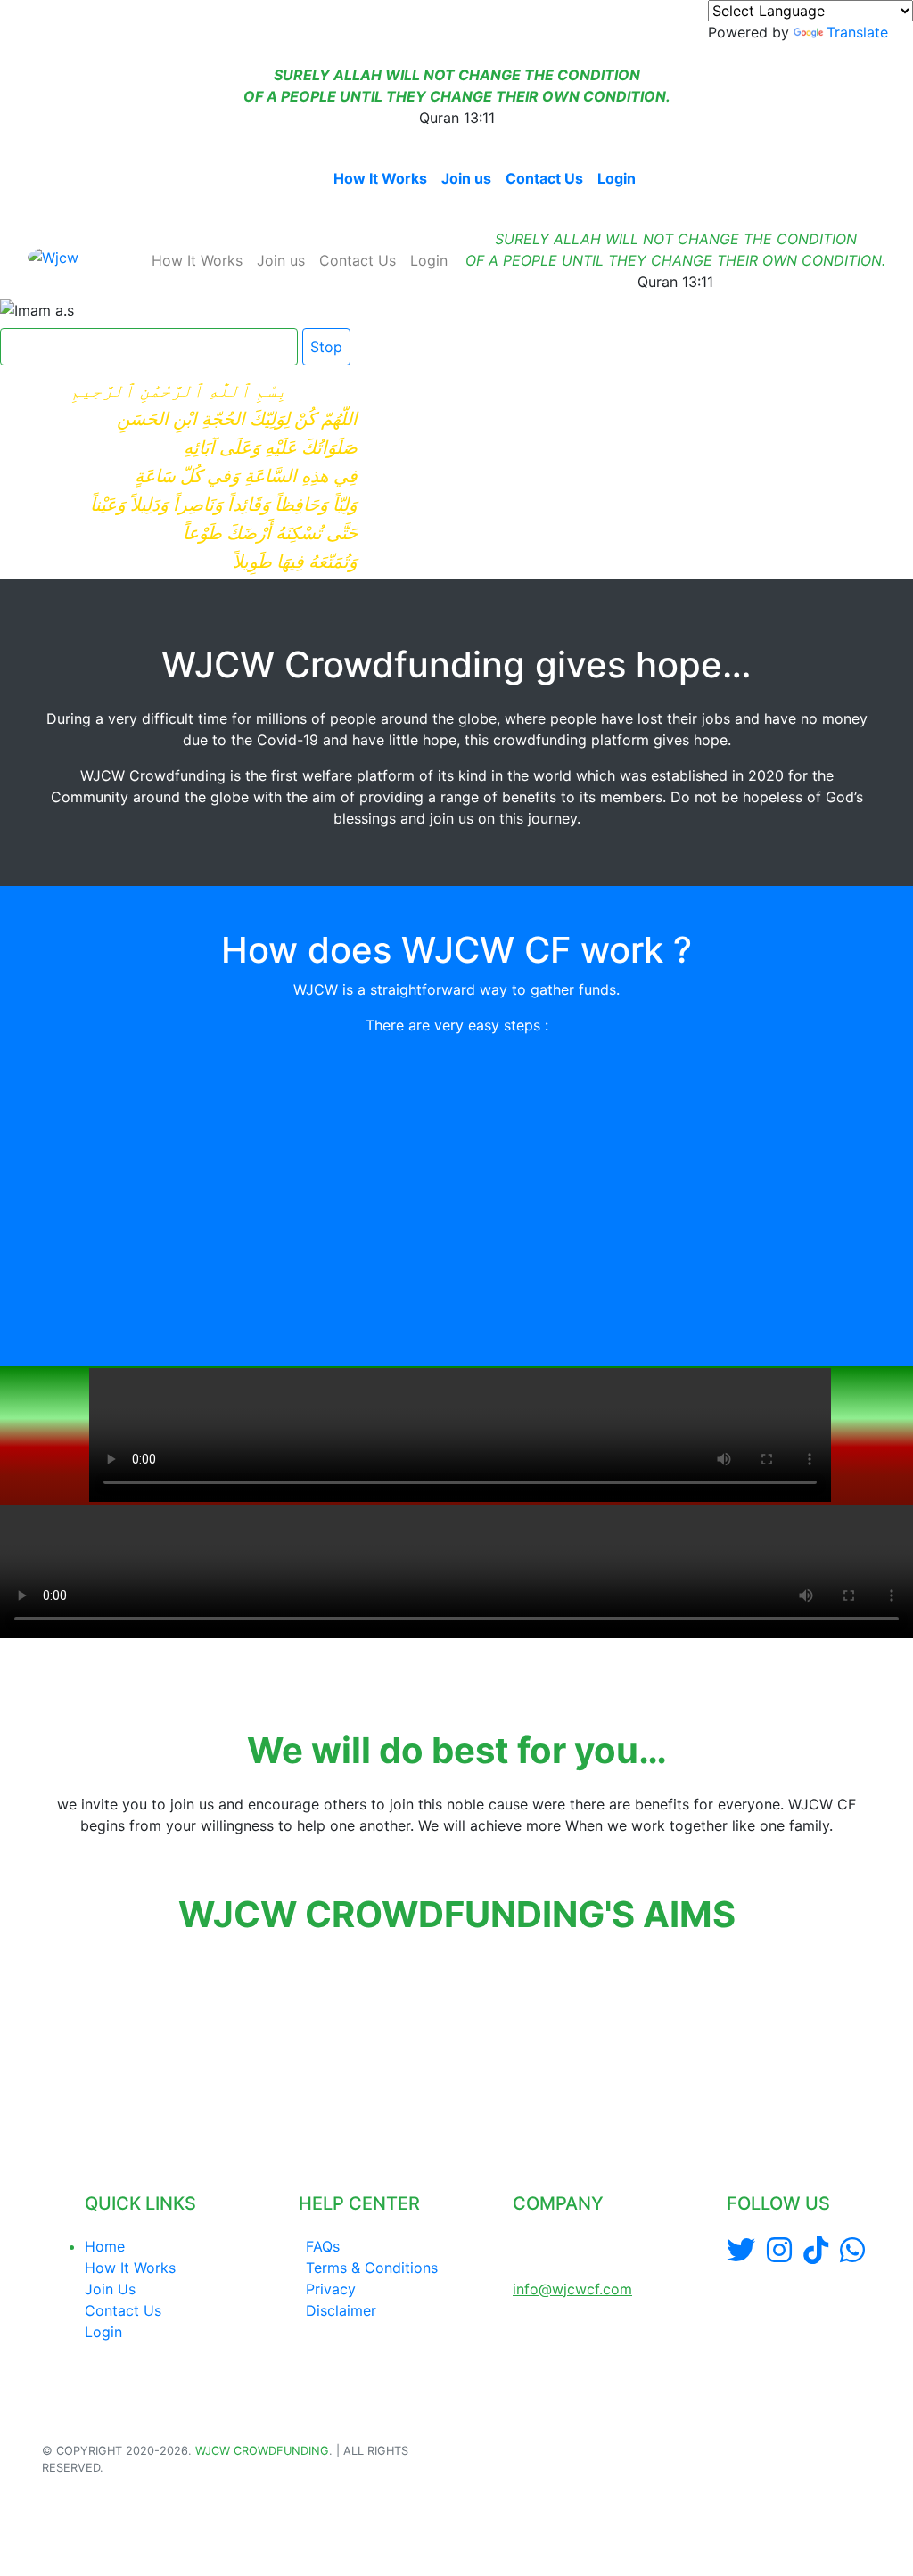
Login (617, 178)
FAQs (323, 2246)
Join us (466, 178)
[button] (44, 2039)
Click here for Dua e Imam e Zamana (142, 347)
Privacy (331, 2289)
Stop (326, 347)
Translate (857, 32)
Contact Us (544, 178)
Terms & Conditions (372, 2268)
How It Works (380, 178)
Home (298, 178)
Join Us (110, 2289)
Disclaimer (341, 2310)
